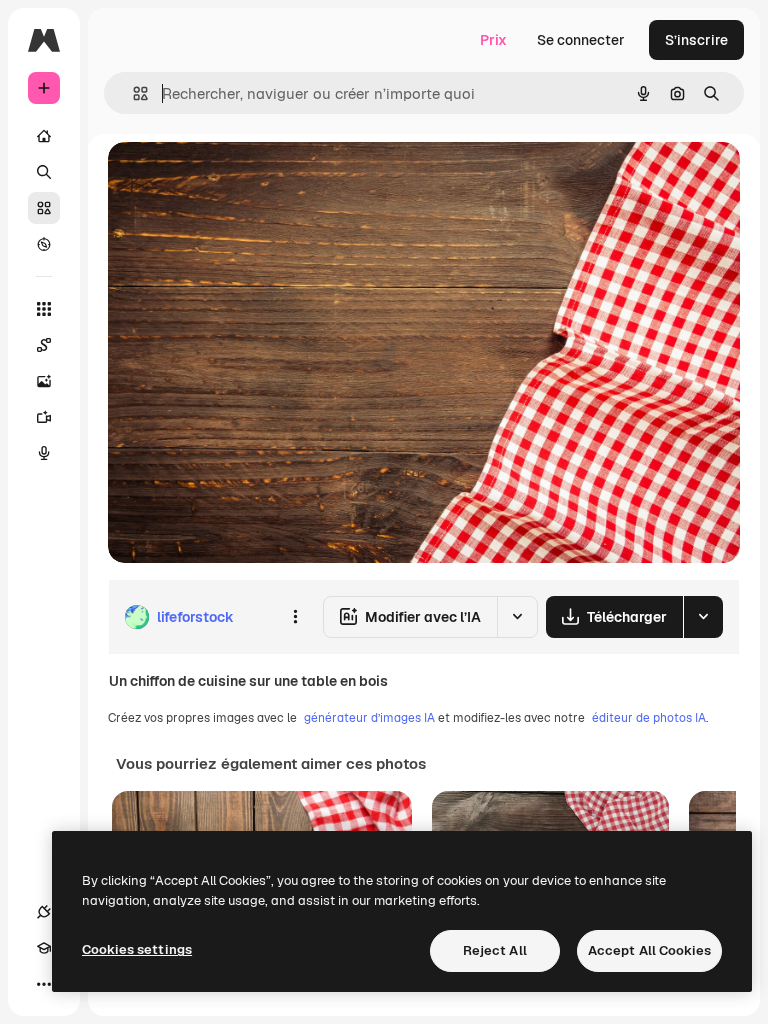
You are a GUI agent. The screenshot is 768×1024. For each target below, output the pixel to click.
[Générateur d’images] (44, 381)
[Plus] (44, 984)
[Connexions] (44, 912)
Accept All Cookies (649, 950)
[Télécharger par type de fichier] (703, 617)
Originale (240, 179)
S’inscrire (696, 40)
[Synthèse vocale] (44, 453)
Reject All (495, 950)
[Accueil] (44, 136)
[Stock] (44, 208)
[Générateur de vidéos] (44, 417)
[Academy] (44, 948)
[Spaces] (44, 345)
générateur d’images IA (369, 718)
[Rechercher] (44, 172)
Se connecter (581, 40)
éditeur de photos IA (649, 718)
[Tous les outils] (44, 309)
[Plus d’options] (295, 617)
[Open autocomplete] (132, 93)
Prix (493, 40)
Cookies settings (137, 949)
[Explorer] (44, 244)
